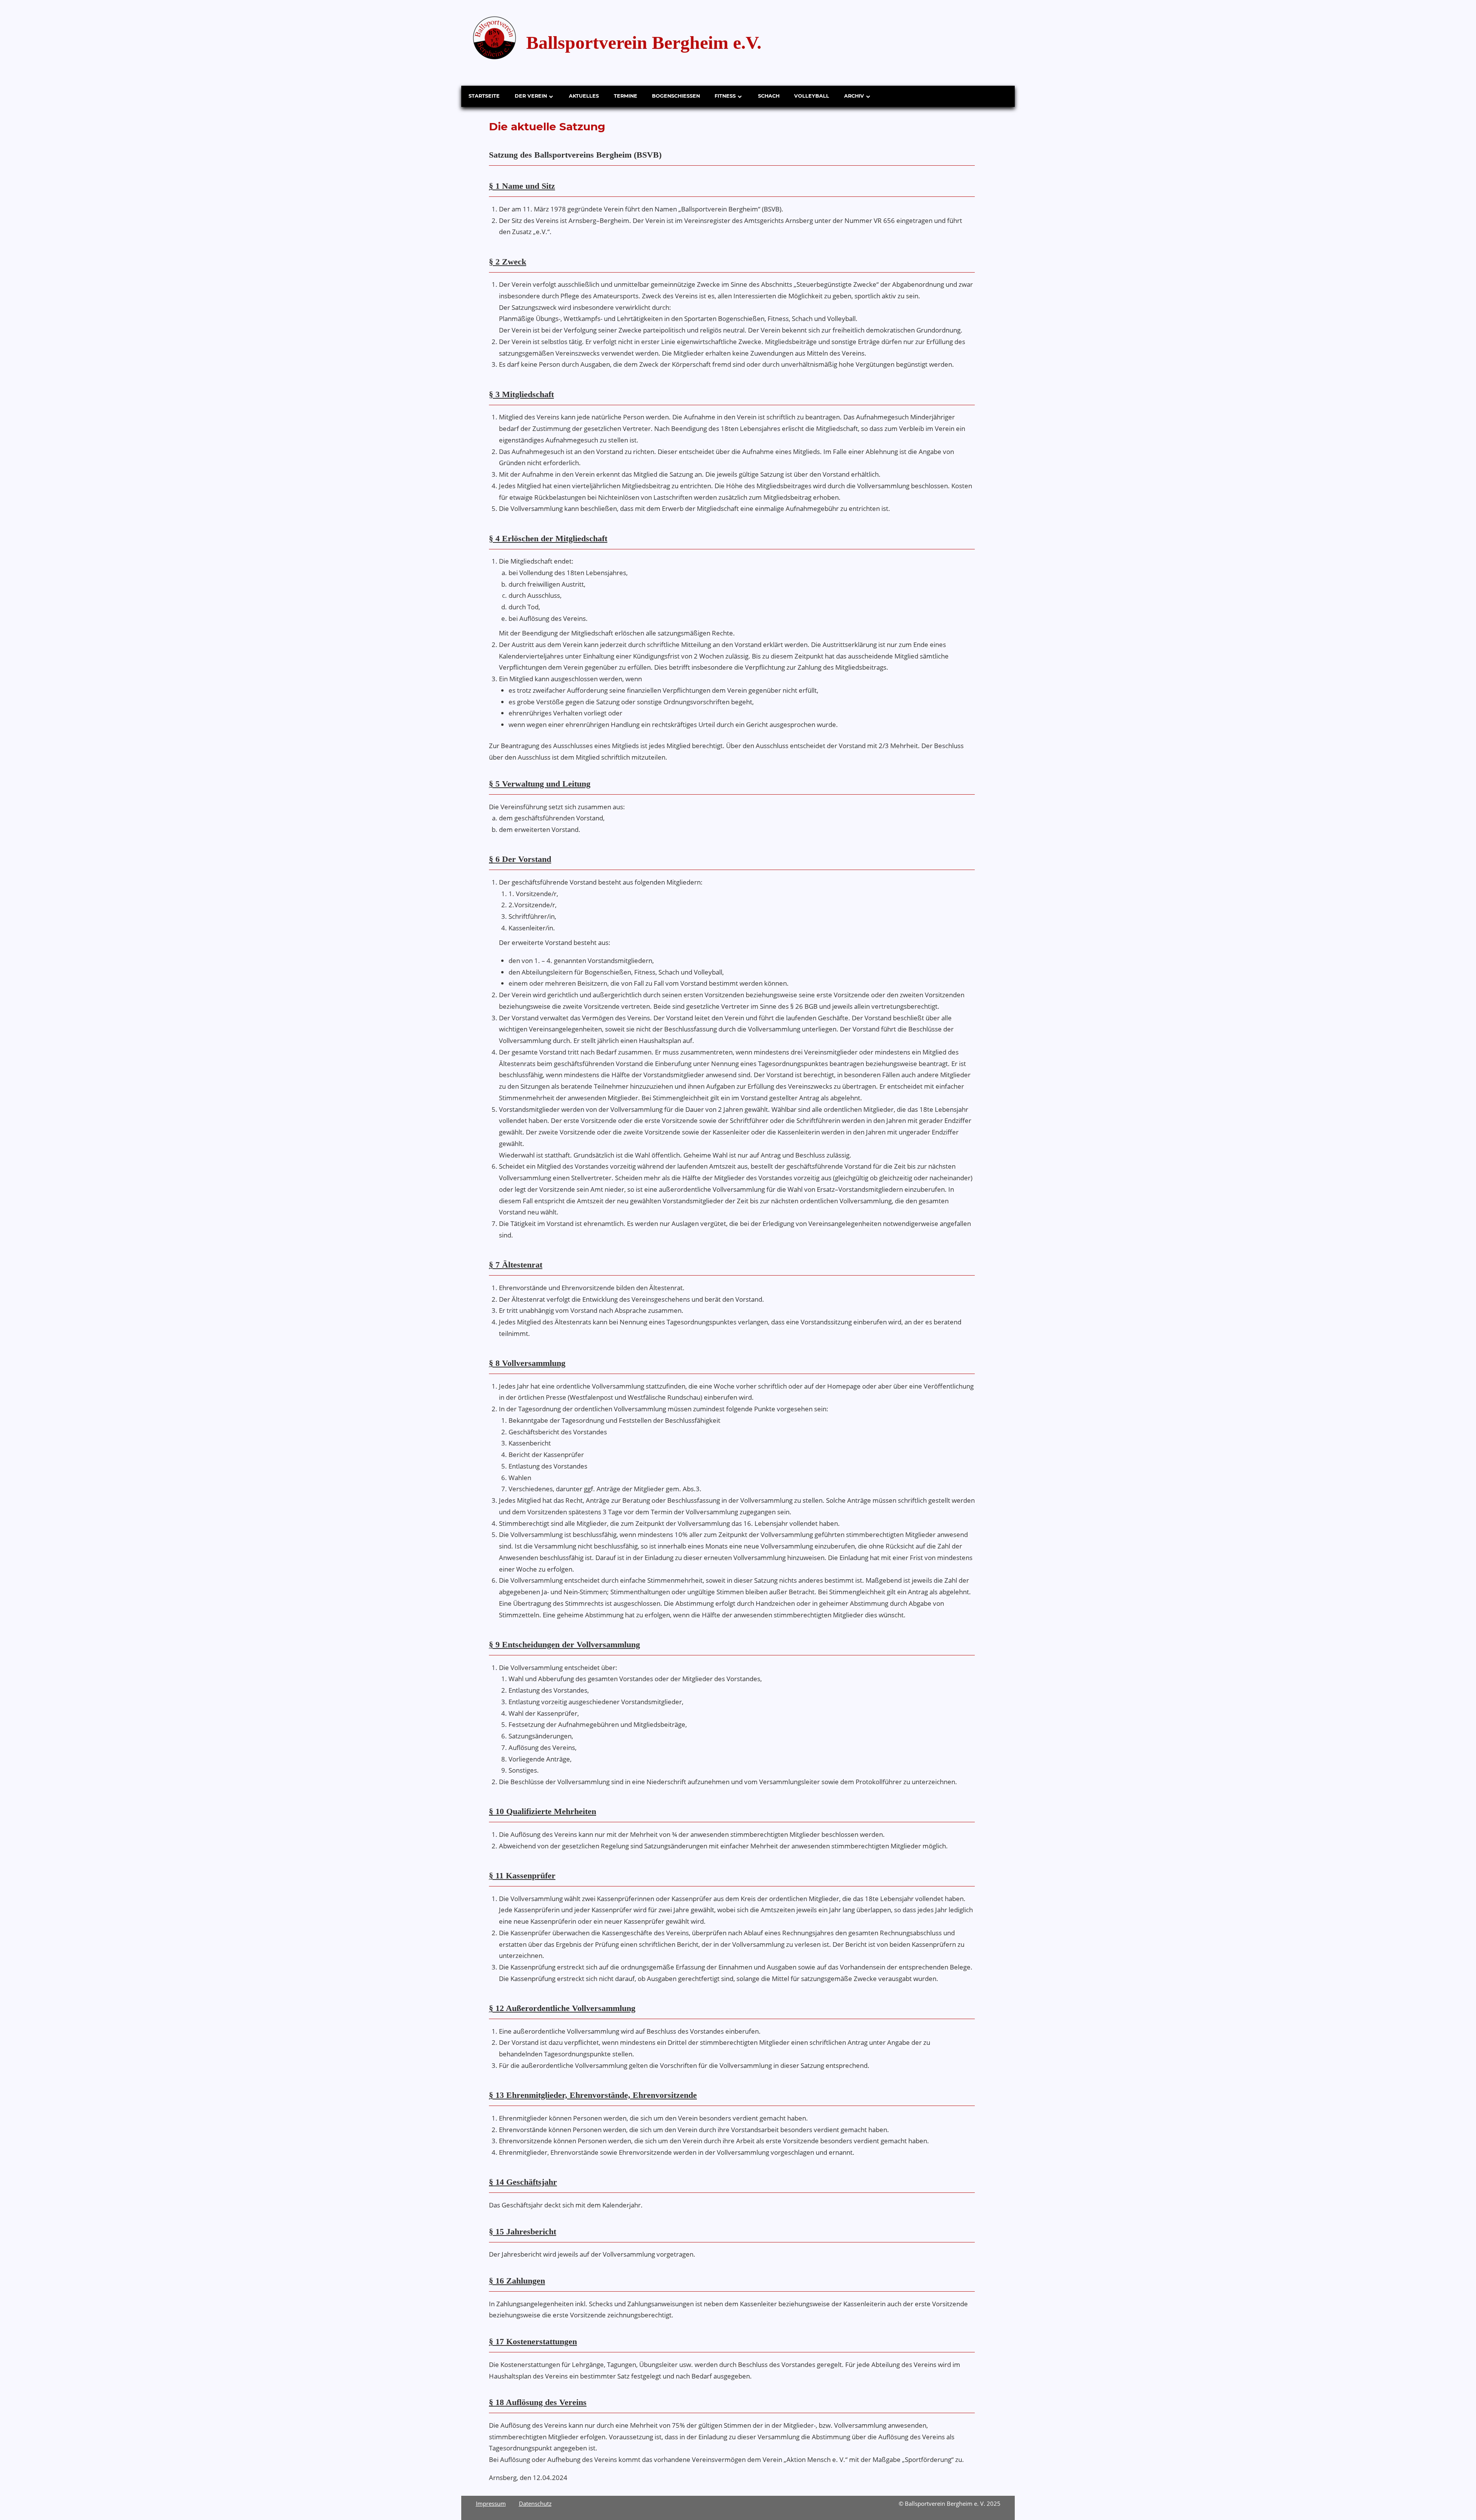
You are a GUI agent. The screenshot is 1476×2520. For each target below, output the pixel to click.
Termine (626, 96)
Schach (769, 96)
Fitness (725, 96)
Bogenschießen (676, 96)
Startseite (484, 96)
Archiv (854, 96)
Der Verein (531, 96)
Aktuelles (584, 96)
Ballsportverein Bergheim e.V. (644, 42)
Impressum (491, 2503)
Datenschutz (535, 2503)
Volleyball (812, 96)
